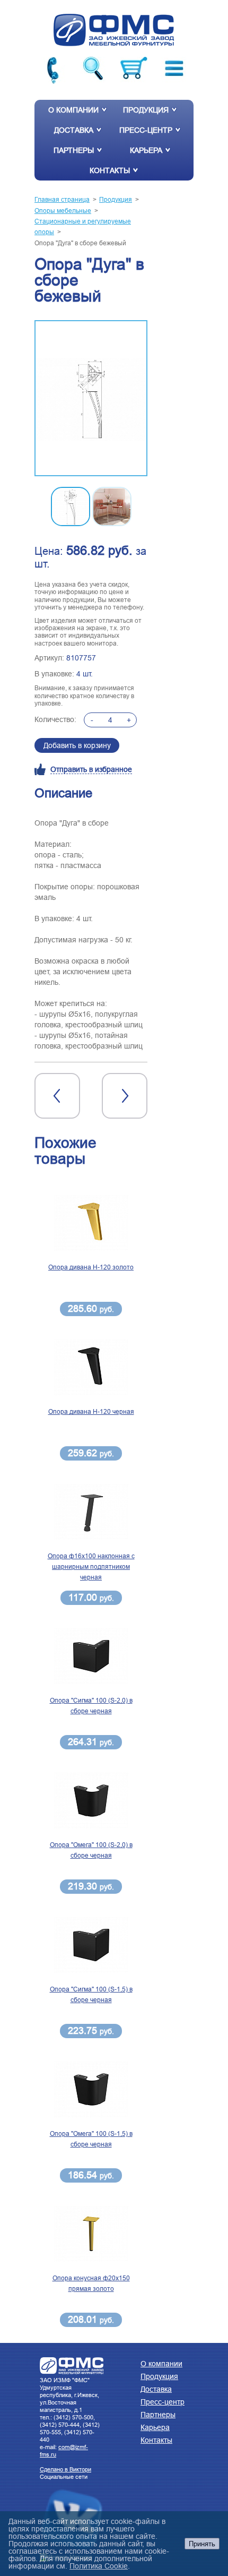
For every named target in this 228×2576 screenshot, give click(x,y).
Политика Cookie (99, 2566)
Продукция (146, 110)
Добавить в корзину (77, 745)
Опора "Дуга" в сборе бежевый (80, 243)
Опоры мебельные (63, 211)
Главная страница (62, 199)
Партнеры (74, 150)
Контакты (110, 170)
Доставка (74, 130)
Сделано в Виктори (65, 2469)
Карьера (146, 150)
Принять (202, 2544)
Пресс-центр (146, 130)
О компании (73, 110)
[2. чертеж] (91, 399)
